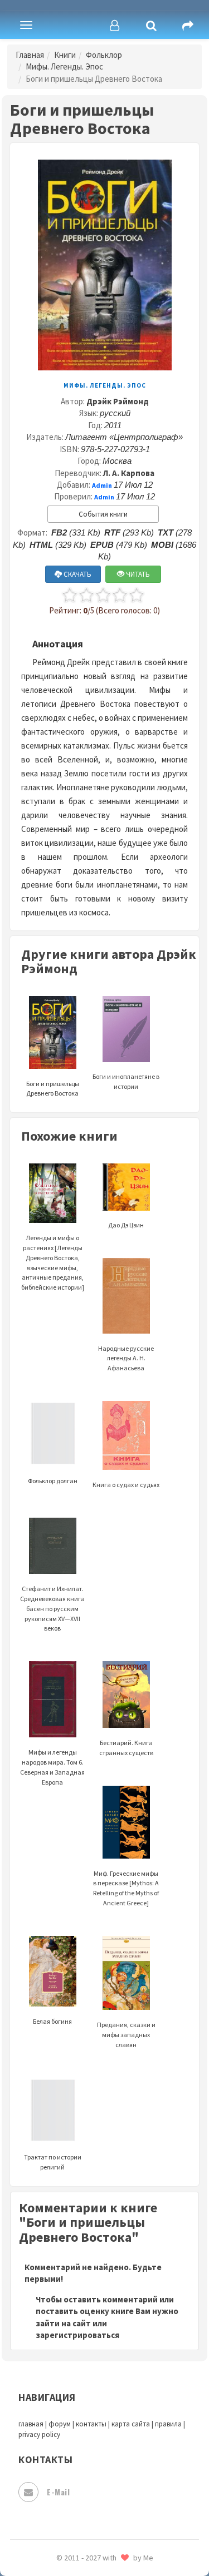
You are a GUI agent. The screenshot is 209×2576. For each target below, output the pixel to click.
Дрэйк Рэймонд (118, 401)
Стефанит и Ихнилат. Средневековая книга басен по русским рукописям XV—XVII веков (52, 1608)
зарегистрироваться (77, 2335)
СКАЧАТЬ (77, 574)
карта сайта (131, 2424)
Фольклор (104, 55)
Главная (30, 55)
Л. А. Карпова (129, 473)
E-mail (58, 2492)
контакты (91, 2424)
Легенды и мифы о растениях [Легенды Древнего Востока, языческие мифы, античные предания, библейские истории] (53, 1262)
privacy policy (39, 2434)
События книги (103, 514)
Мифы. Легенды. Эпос (64, 66)
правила (168, 2424)
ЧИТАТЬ (137, 574)
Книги (65, 55)
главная (31, 2424)
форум (60, 2424)
